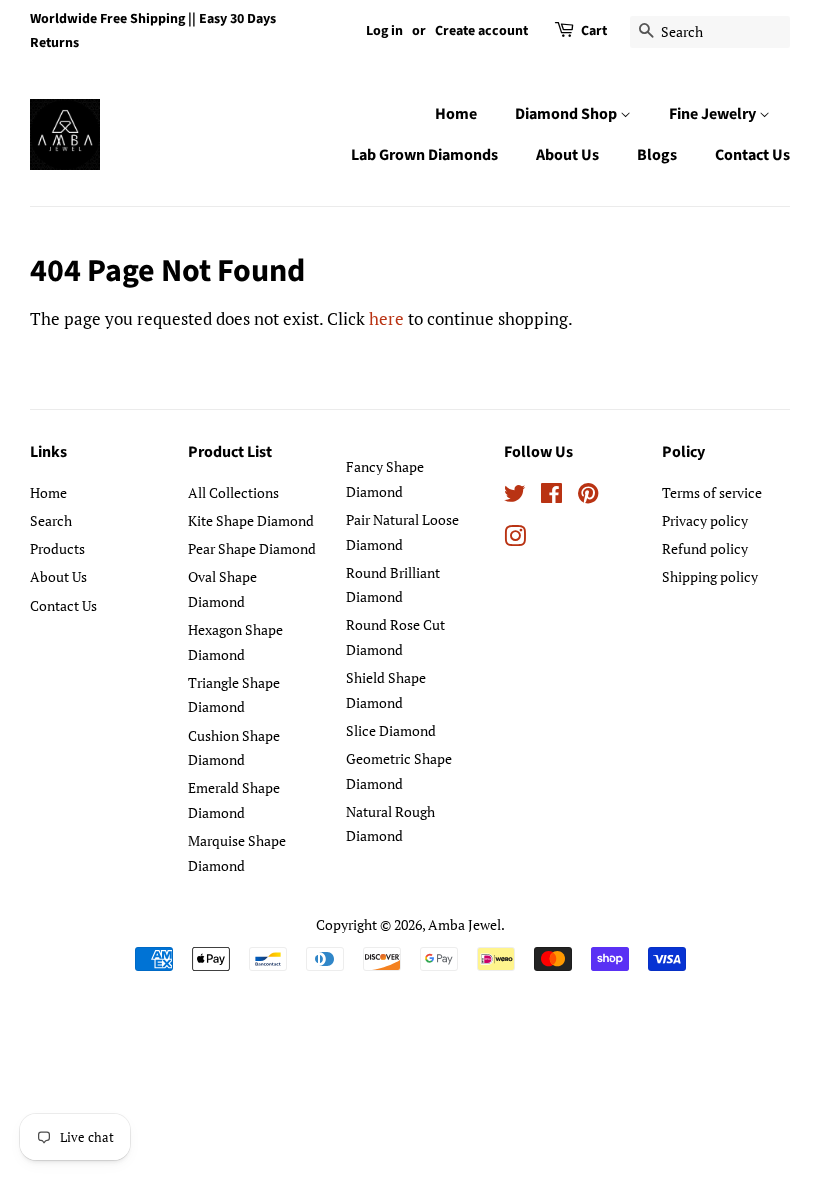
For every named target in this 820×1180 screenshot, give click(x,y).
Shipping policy (710, 576)
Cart (594, 31)
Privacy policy (705, 520)
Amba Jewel (464, 924)
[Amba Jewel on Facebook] (551, 496)
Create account (481, 31)
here (386, 318)
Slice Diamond (391, 730)
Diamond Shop (567, 114)
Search (51, 520)
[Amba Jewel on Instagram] (515, 539)
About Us (567, 155)
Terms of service (712, 492)
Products (57, 548)
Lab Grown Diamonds (424, 155)
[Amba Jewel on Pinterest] (588, 496)
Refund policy (705, 548)
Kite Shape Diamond (251, 520)
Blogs (657, 155)
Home (456, 114)
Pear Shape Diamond (252, 548)
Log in (384, 31)
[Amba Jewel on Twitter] (515, 496)
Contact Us (752, 155)
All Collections (233, 492)
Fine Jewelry (714, 114)
